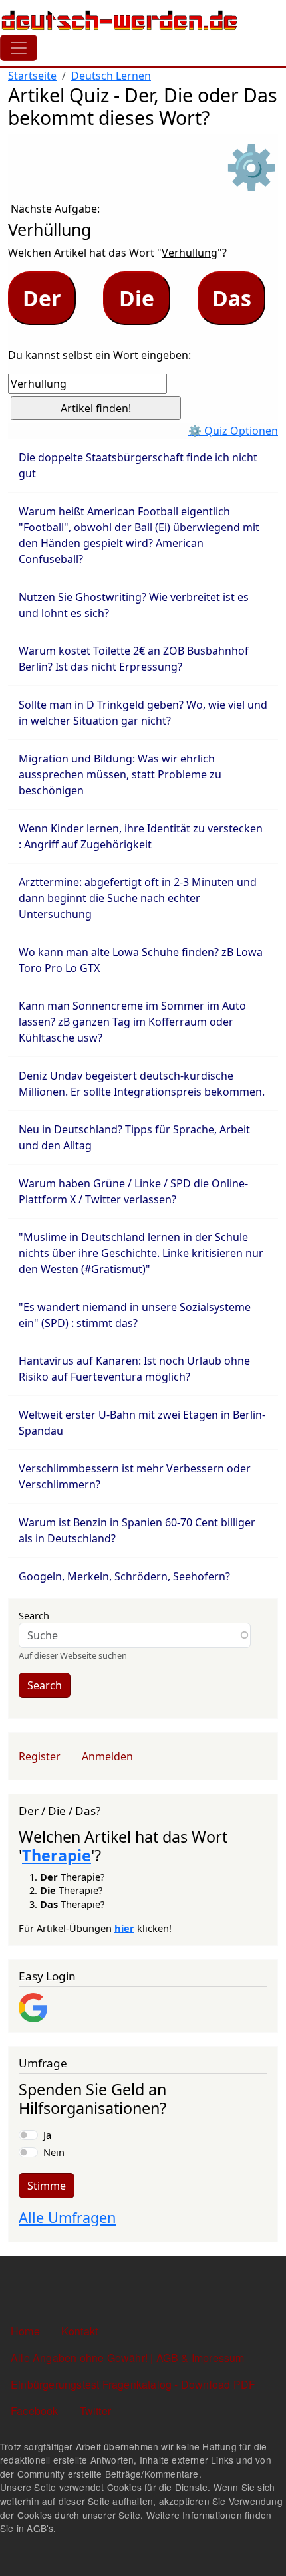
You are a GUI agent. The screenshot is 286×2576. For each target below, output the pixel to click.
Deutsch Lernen (111, 76)
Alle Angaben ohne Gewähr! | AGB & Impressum (128, 2358)
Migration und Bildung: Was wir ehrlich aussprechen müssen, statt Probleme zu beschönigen (120, 774)
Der (42, 298)
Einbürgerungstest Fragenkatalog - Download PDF (133, 2384)
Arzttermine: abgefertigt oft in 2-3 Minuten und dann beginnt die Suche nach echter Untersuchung (138, 898)
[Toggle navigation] (19, 48)
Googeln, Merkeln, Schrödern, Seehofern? (124, 1576)
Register (40, 1756)
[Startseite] (120, 20)
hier (124, 1928)
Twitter (95, 2411)
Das (232, 298)
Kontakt (79, 2331)
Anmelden (107, 1756)
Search (34, 1615)
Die (137, 298)
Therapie (57, 1855)
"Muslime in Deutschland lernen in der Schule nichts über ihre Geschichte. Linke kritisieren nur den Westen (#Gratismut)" (141, 1253)
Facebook (35, 2411)
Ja (47, 2135)
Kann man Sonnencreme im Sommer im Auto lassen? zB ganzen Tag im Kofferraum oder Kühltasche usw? (132, 1022)
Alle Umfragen (67, 2217)
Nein (54, 2152)
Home (25, 2331)
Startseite (32, 76)
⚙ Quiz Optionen (233, 431)
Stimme (47, 2186)
